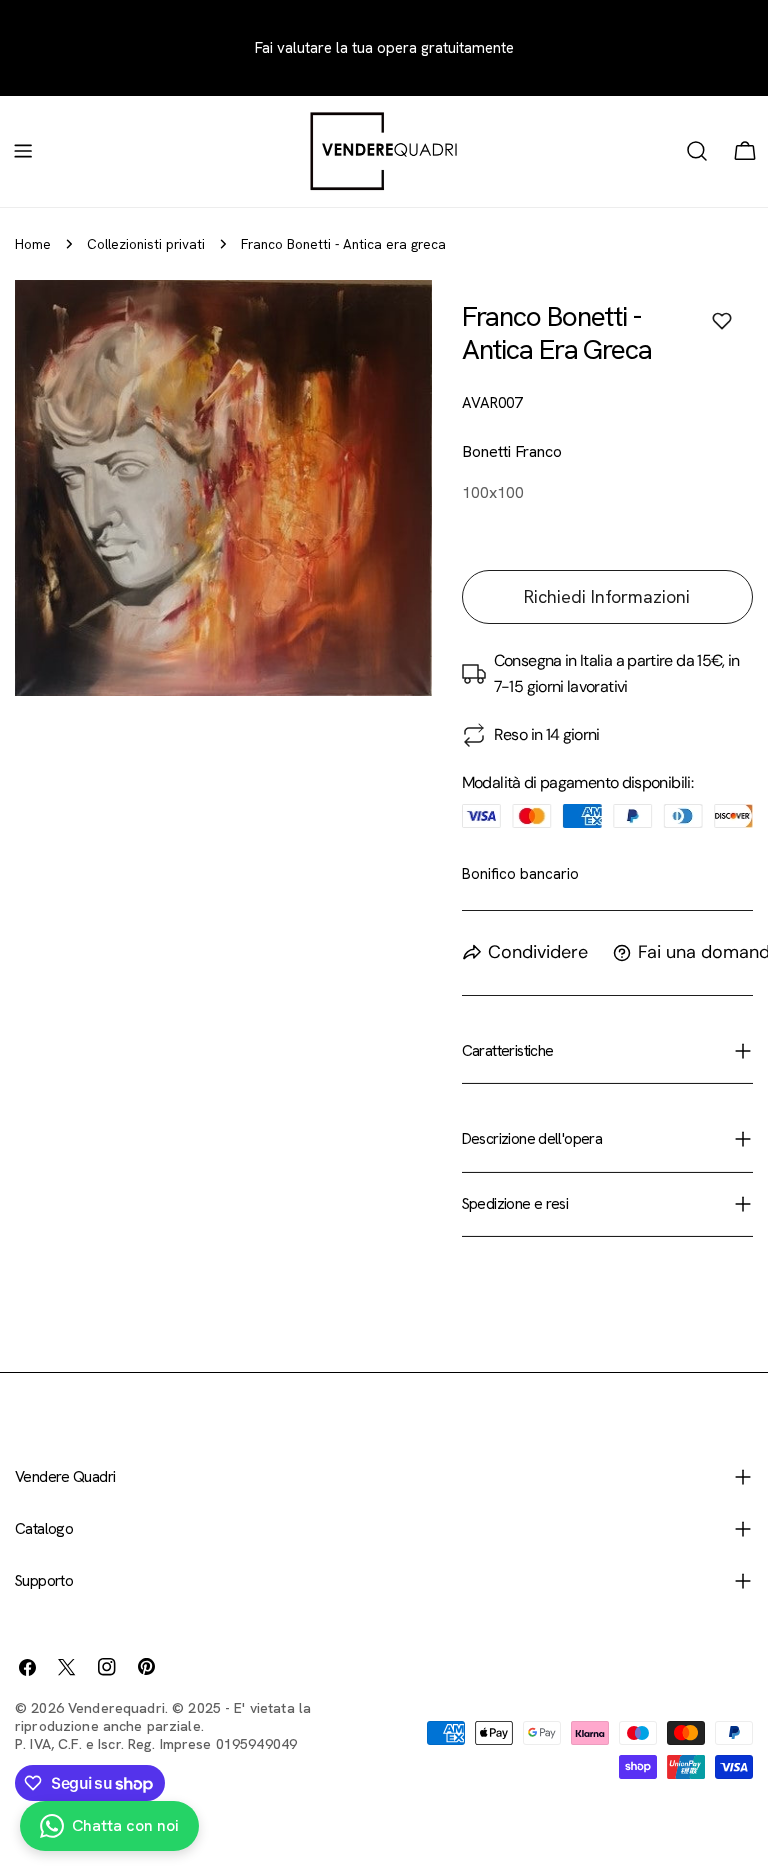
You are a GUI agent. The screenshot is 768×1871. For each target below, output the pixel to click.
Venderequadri (116, 1708)
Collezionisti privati (146, 244)
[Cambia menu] (23, 151)
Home (33, 244)
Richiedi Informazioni (607, 596)
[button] (722, 321)
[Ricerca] (697, 151)
